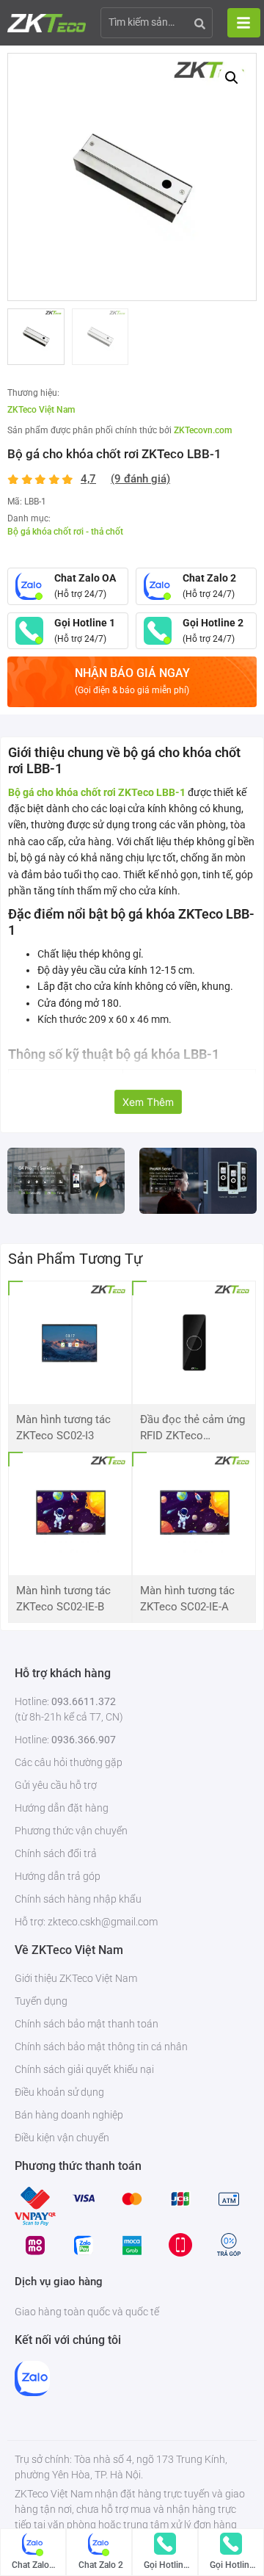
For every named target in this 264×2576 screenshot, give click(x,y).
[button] (232, 78)
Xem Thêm (148, 1102)
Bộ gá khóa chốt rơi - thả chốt (65, 532)
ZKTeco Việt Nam (41, 410)
